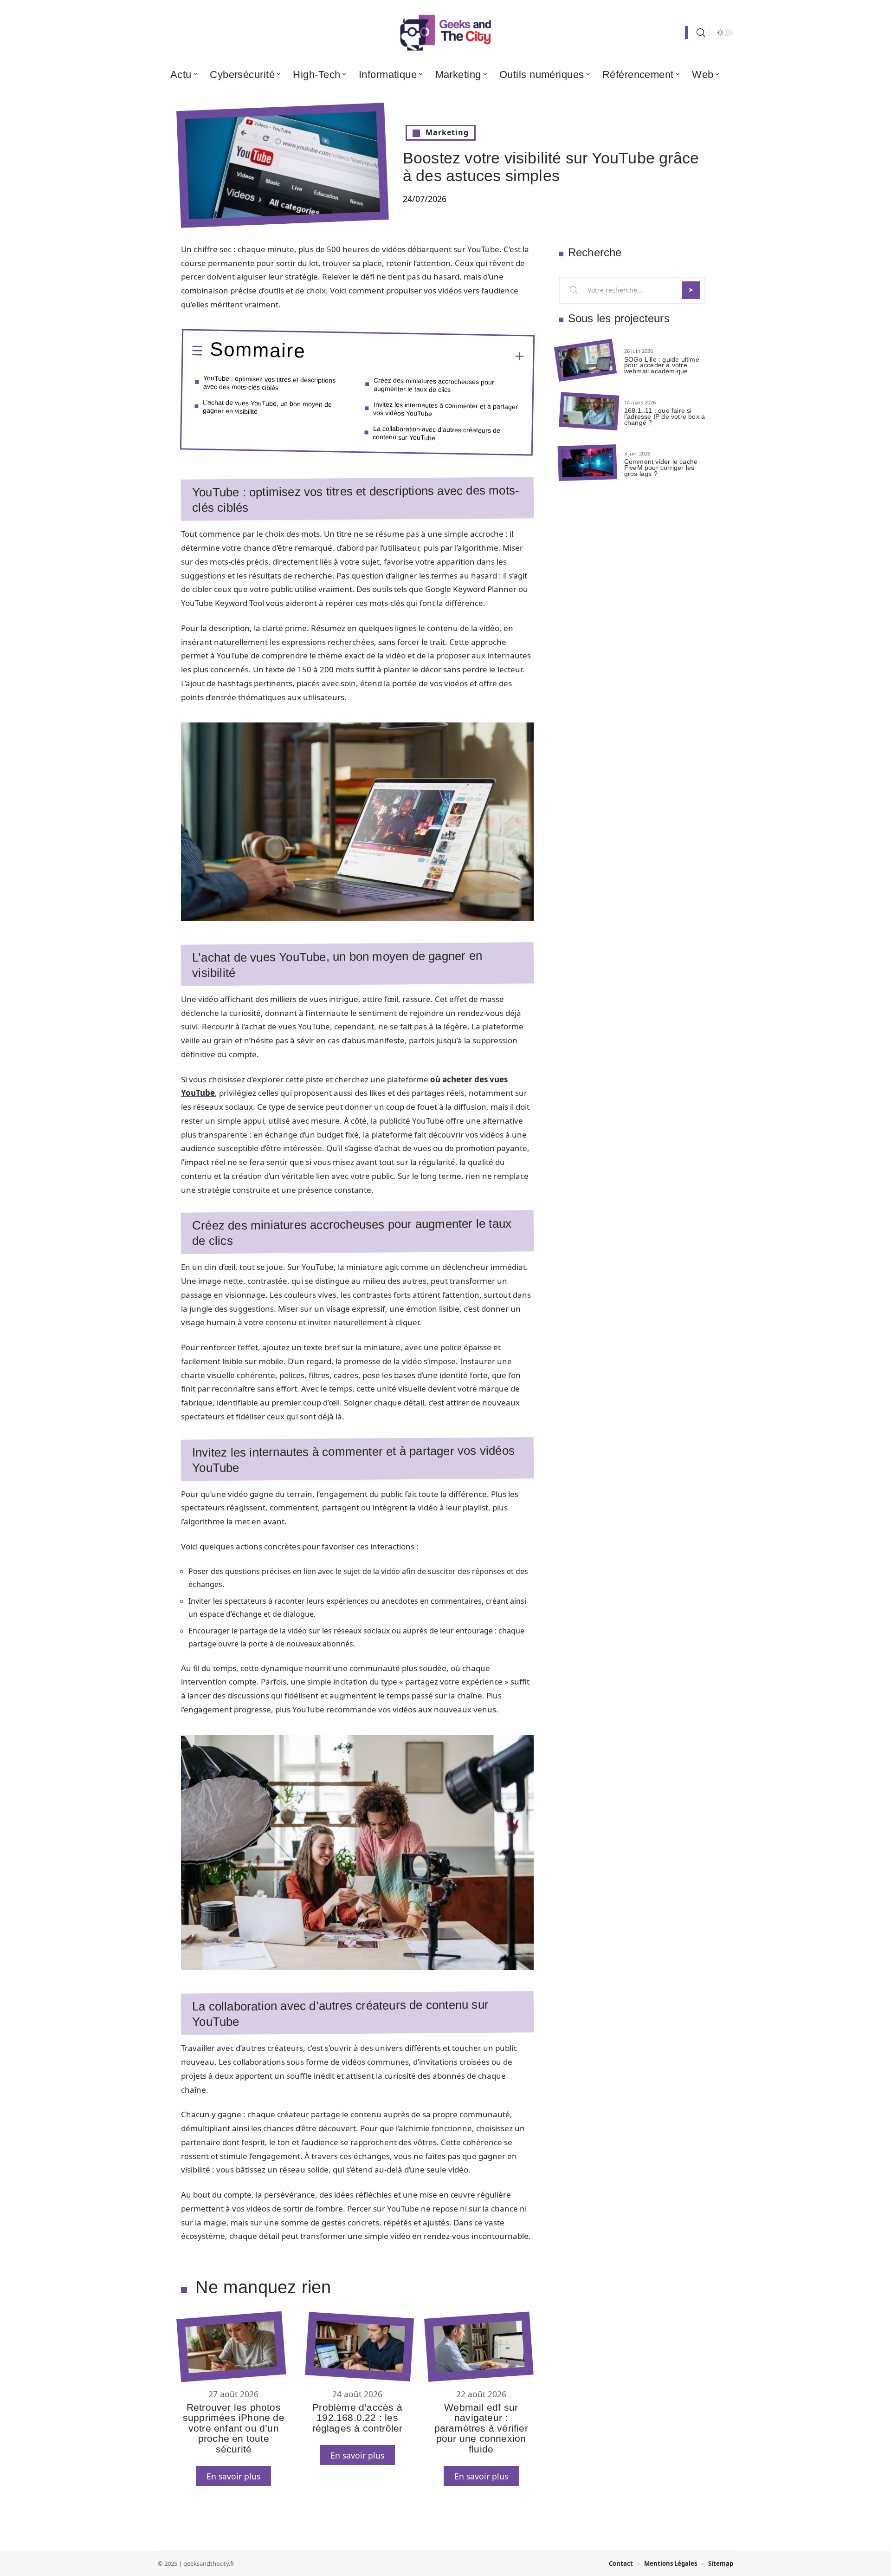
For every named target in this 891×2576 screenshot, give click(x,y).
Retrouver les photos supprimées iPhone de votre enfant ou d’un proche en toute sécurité (234, 2428)
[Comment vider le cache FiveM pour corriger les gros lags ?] (588, 463)
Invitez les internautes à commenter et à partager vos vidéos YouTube (446, 409)
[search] (701, 33)
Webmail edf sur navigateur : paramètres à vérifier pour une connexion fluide (481, 2428)
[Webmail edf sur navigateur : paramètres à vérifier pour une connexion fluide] (479, 2347)
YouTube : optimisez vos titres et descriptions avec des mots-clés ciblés (270, 382)
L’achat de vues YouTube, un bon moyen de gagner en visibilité (268, 406)
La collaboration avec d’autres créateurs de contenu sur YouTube (436, 433)
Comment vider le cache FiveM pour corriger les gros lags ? (661, 468)
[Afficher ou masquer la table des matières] (415, 355)
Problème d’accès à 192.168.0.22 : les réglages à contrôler (358, 2418)
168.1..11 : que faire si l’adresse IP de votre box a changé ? (665, 416)
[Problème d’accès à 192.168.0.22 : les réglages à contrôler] (359, 2347)
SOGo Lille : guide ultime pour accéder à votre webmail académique (662, 365)
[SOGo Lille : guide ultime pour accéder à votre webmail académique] (585, 361)
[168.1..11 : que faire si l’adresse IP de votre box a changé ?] (589, 412)
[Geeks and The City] (445, 33)
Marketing (447, 132)
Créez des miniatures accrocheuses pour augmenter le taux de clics (434, 385)
